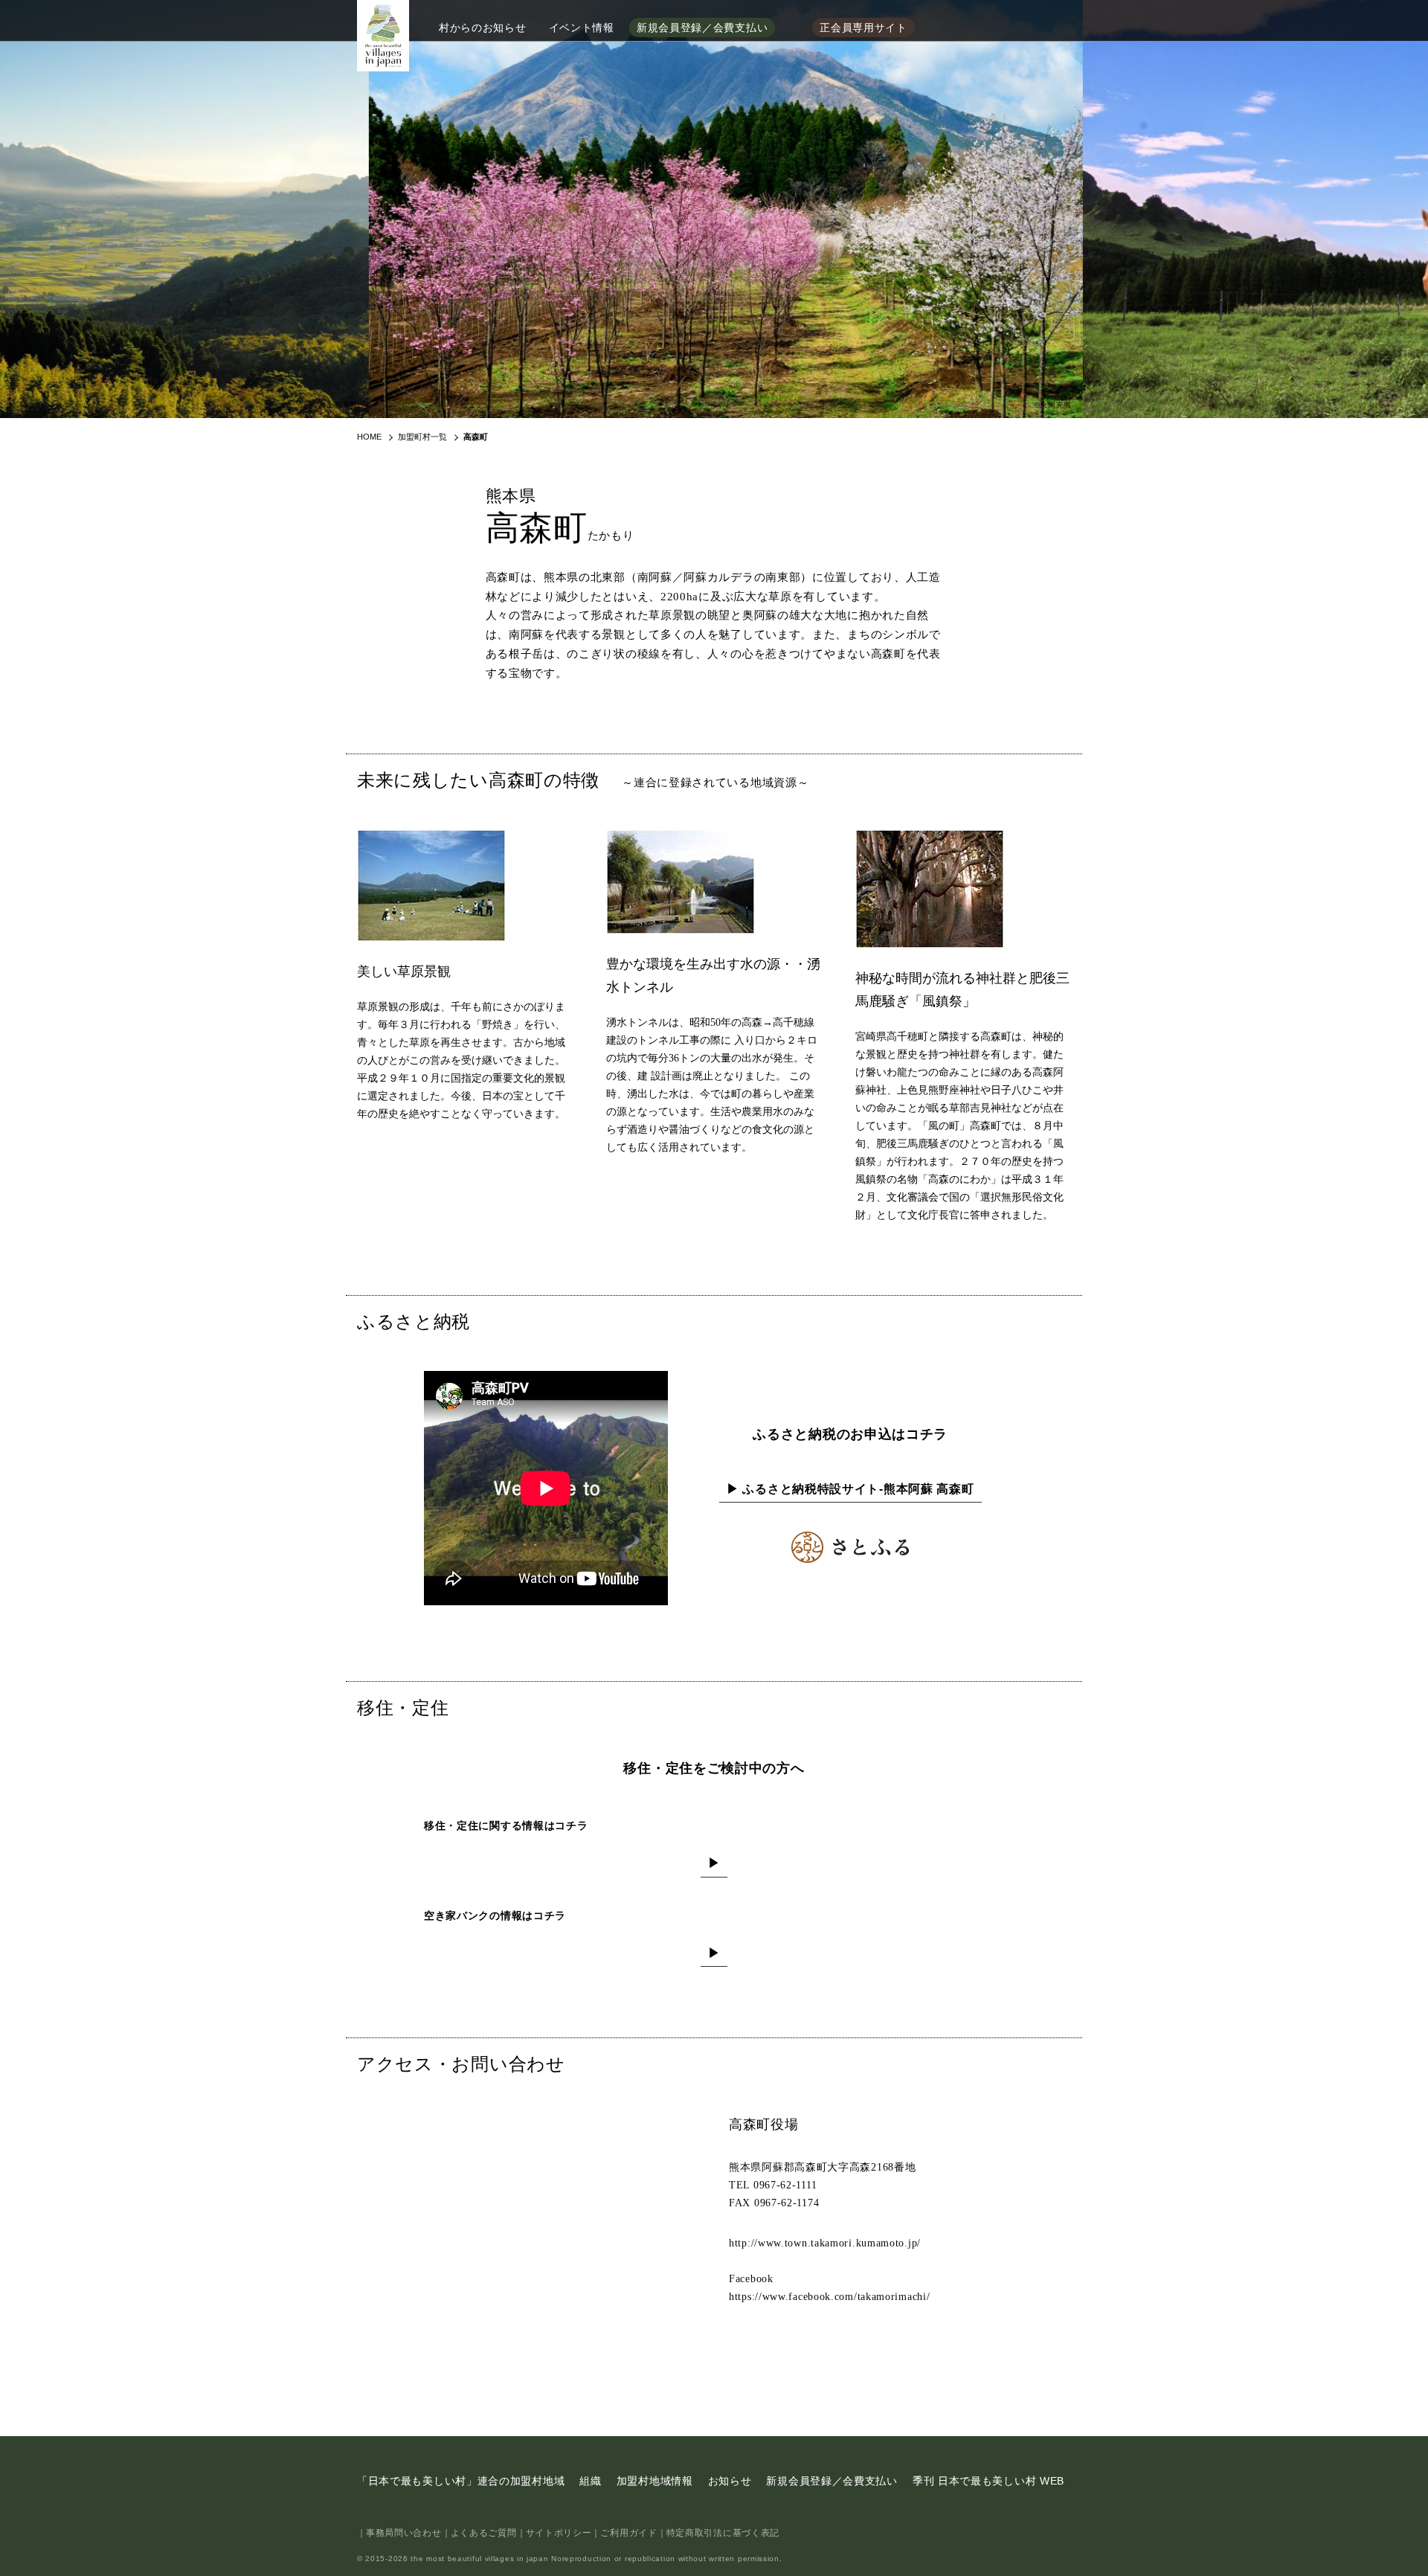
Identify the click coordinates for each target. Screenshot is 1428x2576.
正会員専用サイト (863, 28)
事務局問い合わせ (404, 2533)
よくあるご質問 (484, 2533)
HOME (369, 437)
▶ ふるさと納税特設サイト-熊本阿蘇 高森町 (850, 1489)
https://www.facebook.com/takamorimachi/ (829, 2297)
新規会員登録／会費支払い (702, 28)
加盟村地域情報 (655, 2481)
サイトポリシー (559, 2533)
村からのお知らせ (483, 28)
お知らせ (730, 2481)
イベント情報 (582, 28)
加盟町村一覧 (422, 437)
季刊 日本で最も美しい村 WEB (988, 2481)
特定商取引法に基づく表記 (723, 2533)
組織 (590, 2481)
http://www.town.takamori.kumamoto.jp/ (825, 2243)
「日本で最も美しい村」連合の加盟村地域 (461, 2481)
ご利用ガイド (628, 2533)
